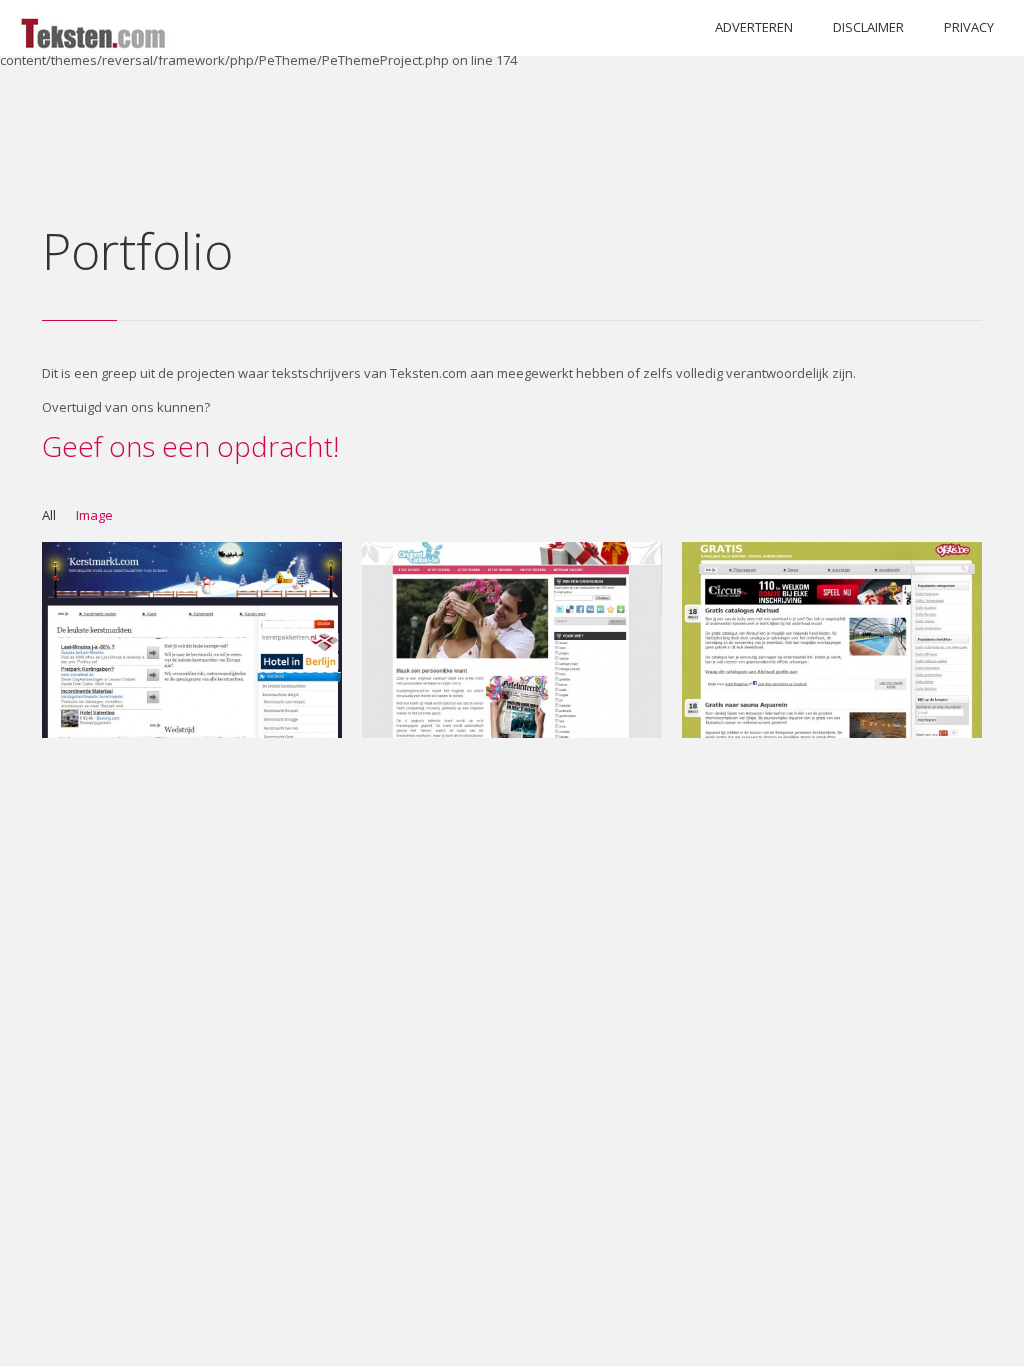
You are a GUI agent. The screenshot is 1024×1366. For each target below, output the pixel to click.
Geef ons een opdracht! (190, 446)
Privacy (969, 27)
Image (94, 515)
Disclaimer (868, 27)
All (49, 515)
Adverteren (754, 27)
